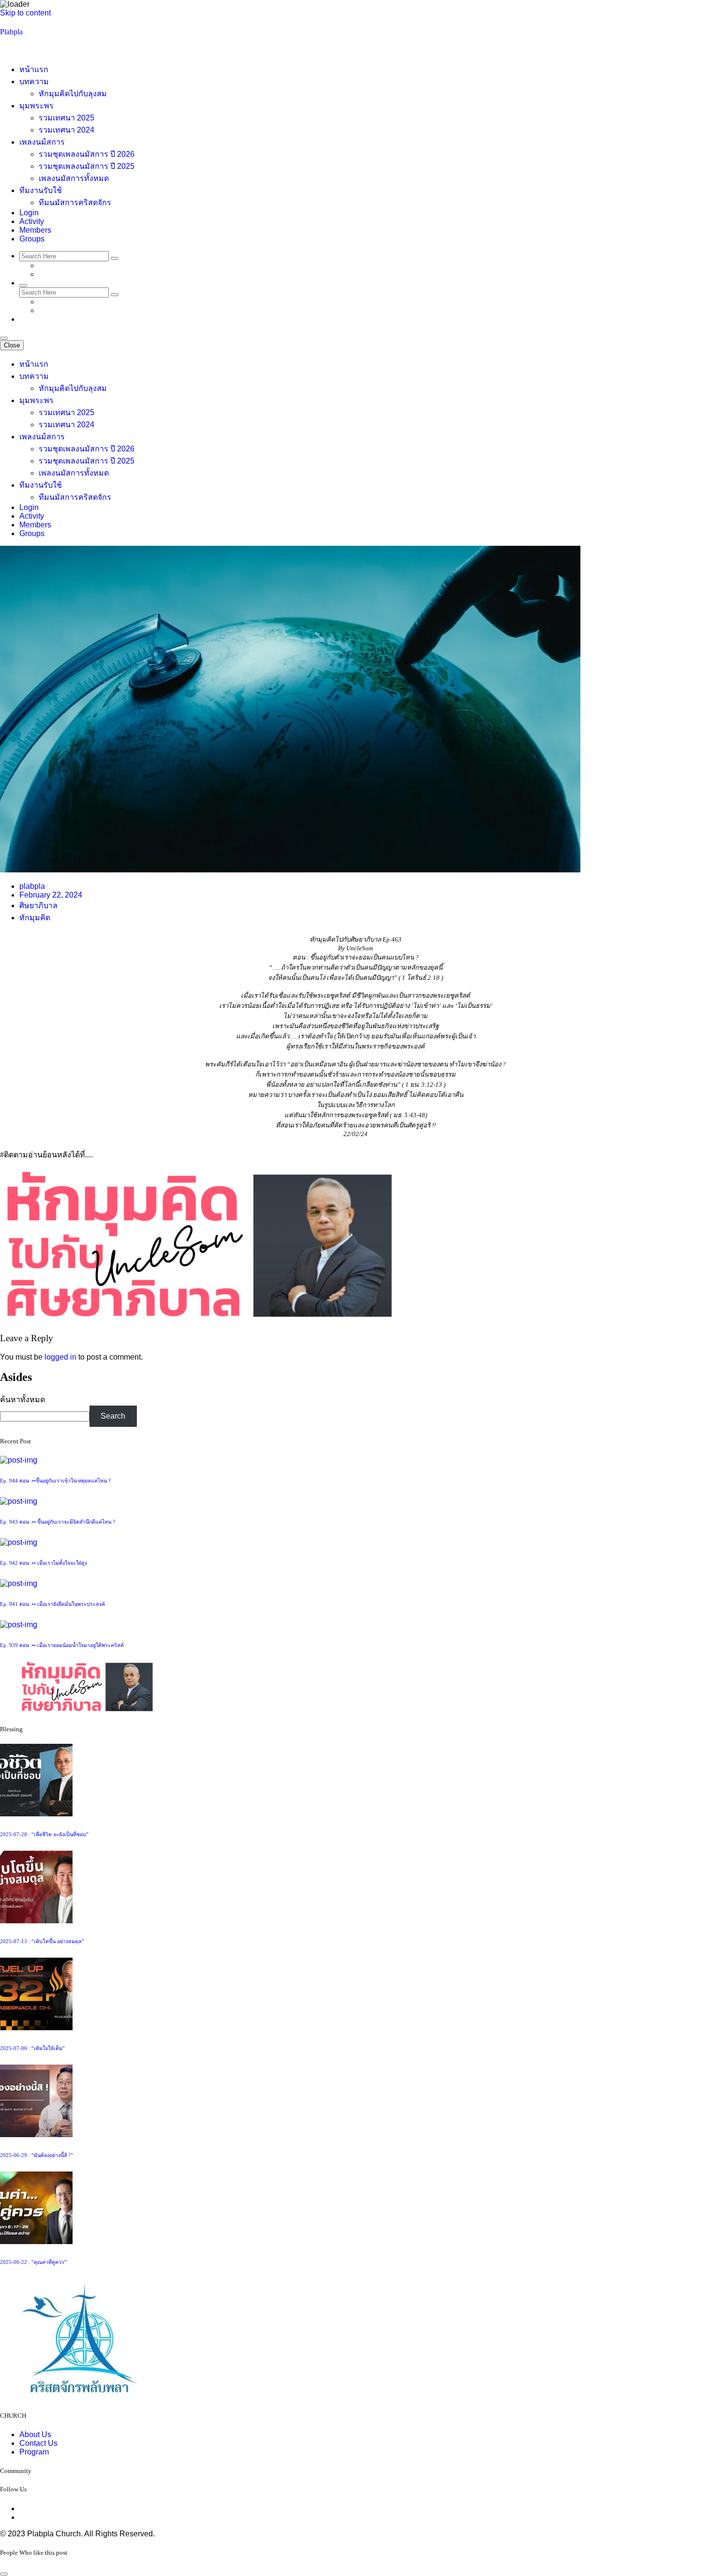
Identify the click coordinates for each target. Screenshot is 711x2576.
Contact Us (38, 2443)
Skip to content (25, 13)
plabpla (32, 886)
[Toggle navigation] (4, 338)
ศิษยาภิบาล (38, 906)
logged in (60, 1357)
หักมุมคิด (35, 918)
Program (34, 2452)
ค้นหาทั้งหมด (22, 1400)
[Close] (4, 2574)
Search (113, 1416)
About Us (35, 2434)
